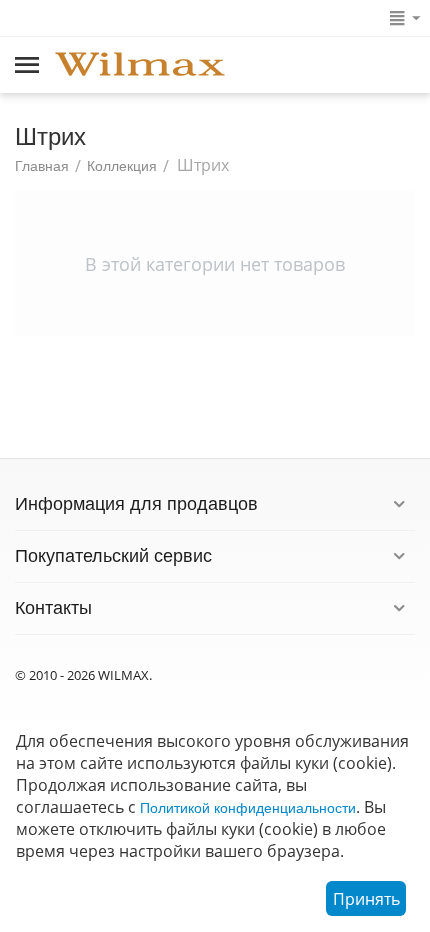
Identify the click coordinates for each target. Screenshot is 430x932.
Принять (366, 899)
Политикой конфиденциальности (248, 808)
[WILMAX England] (140, 66)
